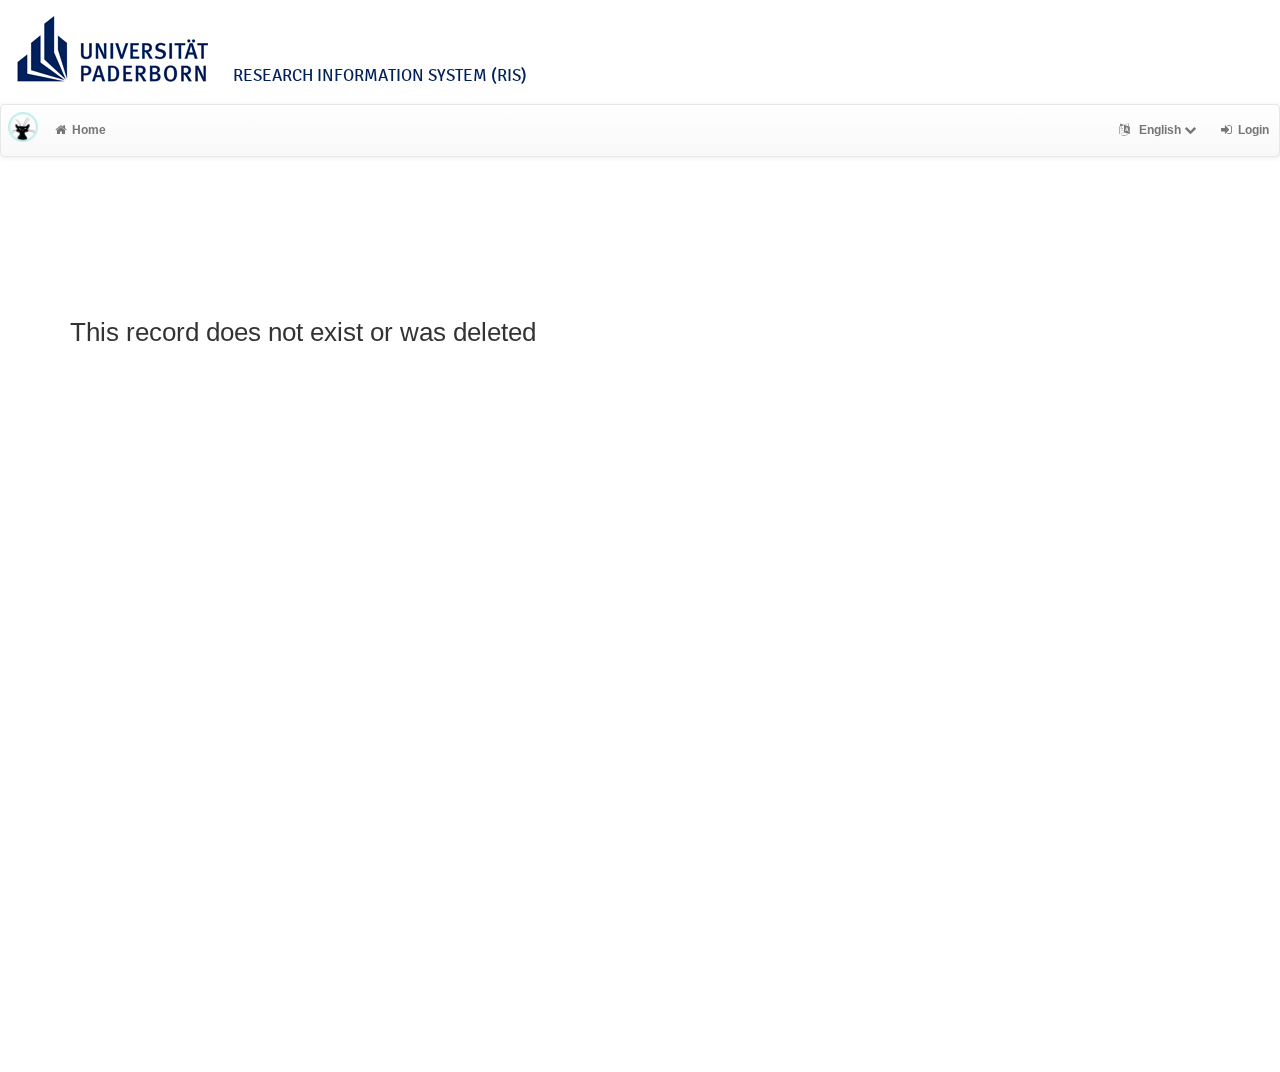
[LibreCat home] (23, 130)
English (1160, 130)
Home (89, 130)
